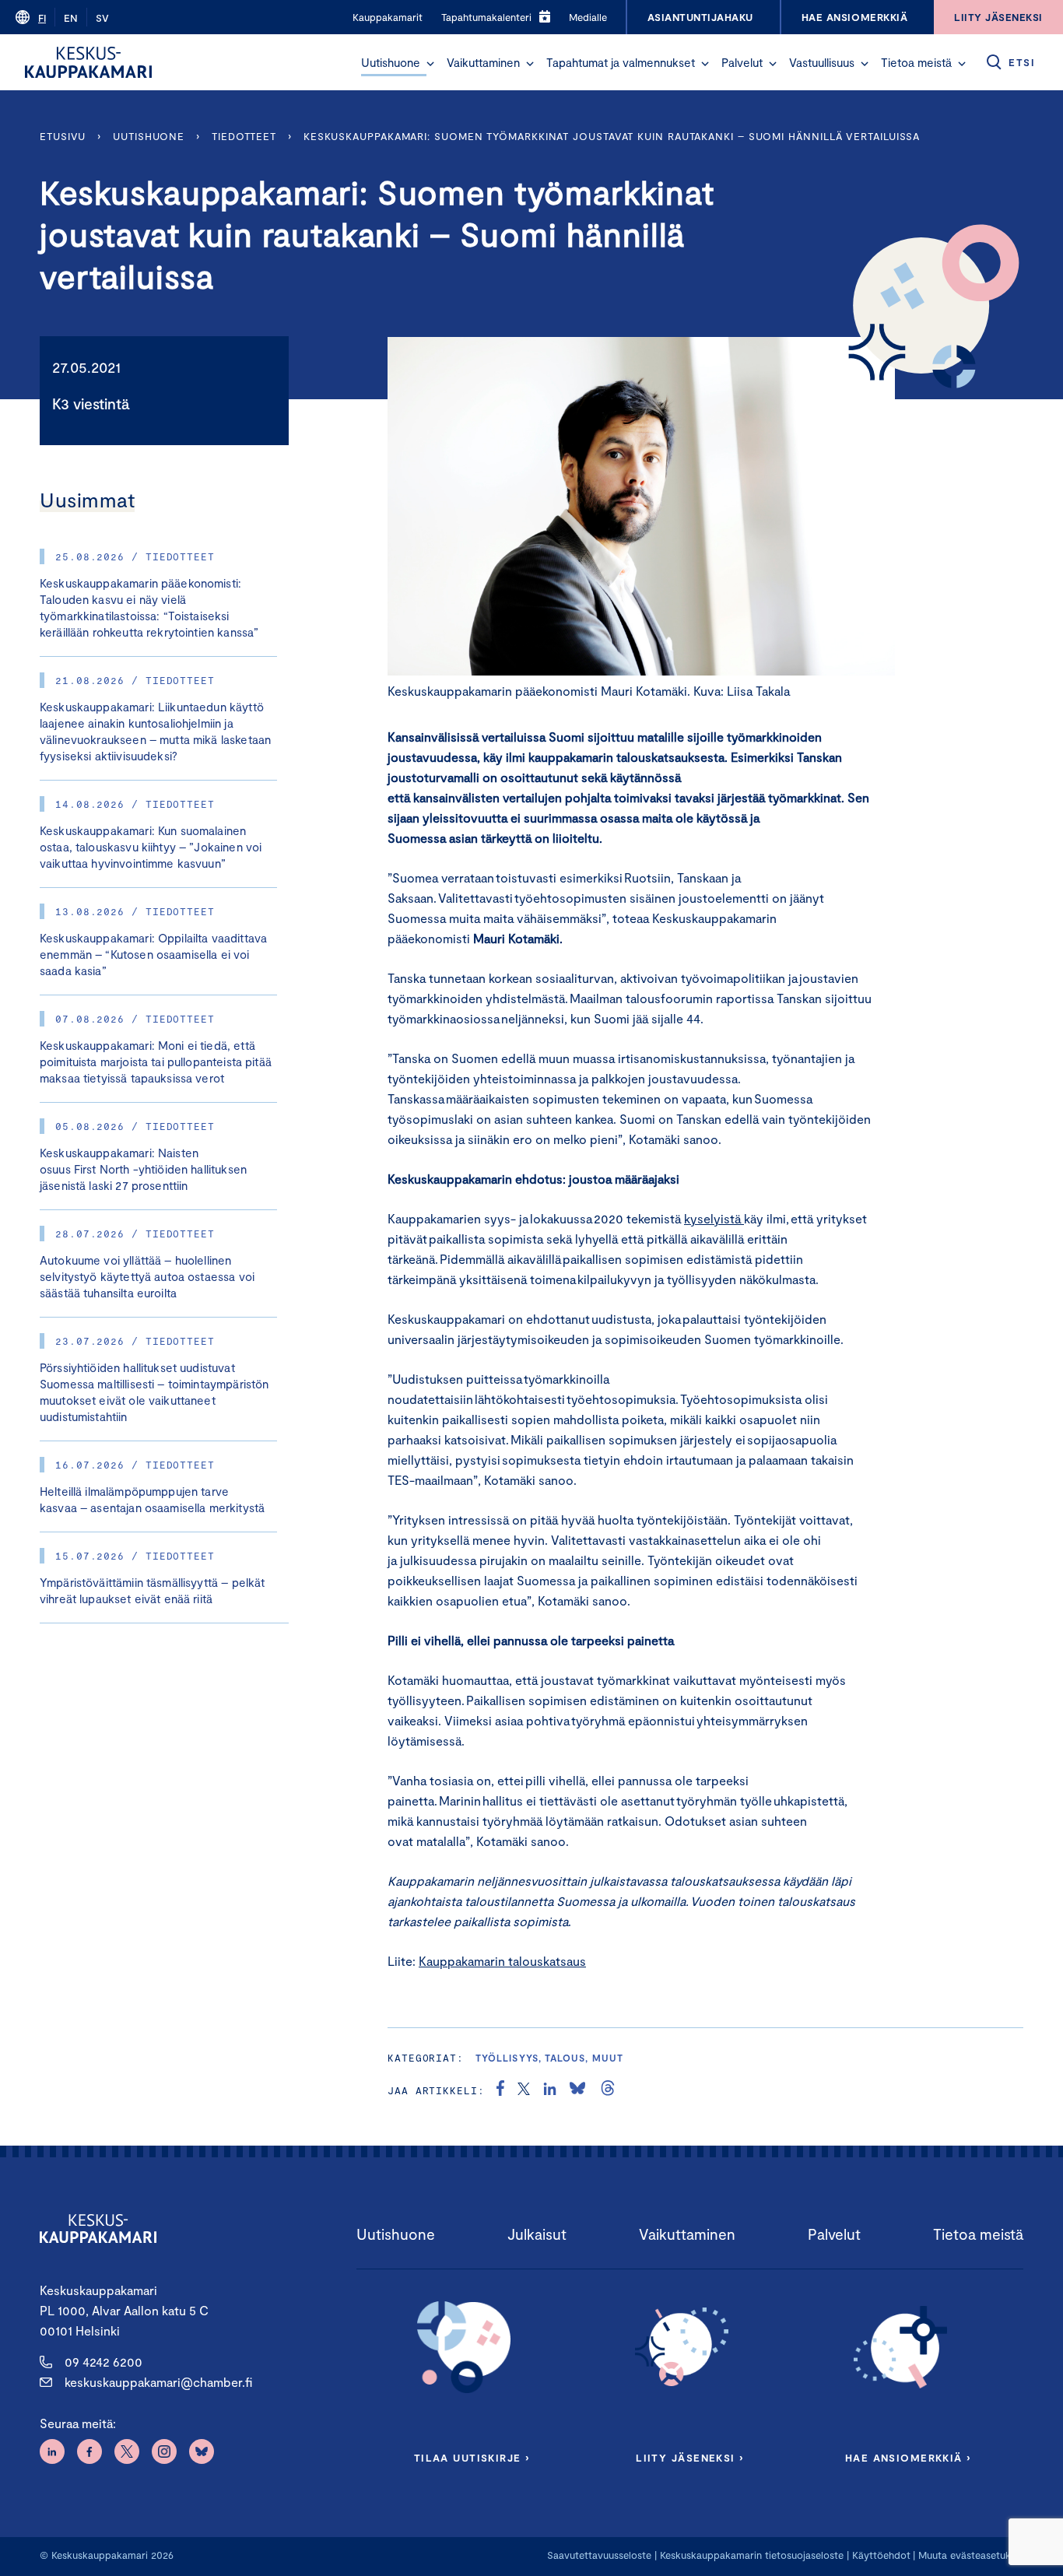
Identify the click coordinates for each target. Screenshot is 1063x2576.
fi (42, 18)
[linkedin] (550, 2090)
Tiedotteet (244, 136)
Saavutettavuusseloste (599, 2555)
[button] (430, 64)
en (71, 18)
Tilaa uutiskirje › (472, 2458)
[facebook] (500, 2090)
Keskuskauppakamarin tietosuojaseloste (750, 2555)
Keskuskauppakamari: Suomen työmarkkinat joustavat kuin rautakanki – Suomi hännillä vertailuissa (612, 136)
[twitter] (524, 2090)
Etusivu (63, 136)
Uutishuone (391, 62)
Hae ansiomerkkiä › (908, 2458)
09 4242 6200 (103, 2362)
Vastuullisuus (822, 62)
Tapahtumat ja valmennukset (621, 62)
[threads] (608, 2090)
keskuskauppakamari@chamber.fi (158, 2382)
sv (102, 18)
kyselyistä (712, 1218)
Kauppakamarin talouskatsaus (502, 1961)
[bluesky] (577, 2090)
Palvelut (742, 62)
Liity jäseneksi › (689, 2458)
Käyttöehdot (881, 2555)
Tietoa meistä (916, 62)
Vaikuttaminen (483, 62)
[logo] (88, 62)
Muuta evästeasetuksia (971, 2555)
